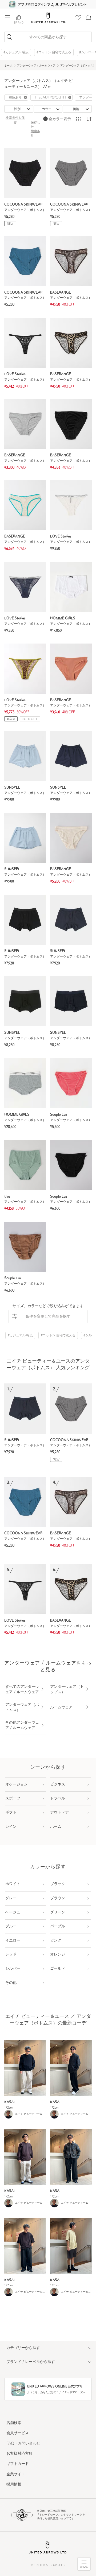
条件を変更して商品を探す (48, 1317)
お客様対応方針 (19, 2454)
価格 (76, 109)
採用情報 (14, 2485)
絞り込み (84, 2567)
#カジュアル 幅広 (16, 52)
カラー (47, 109)
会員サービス (18, 2433)
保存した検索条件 (35, 129)
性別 (17, 109)
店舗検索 (14, 2423)
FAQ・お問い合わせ (23, 2444)
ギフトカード (18, 2464)
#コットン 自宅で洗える (54, 52)
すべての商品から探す (48, 37)
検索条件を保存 (15, 120)
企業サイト (16, 2474)
